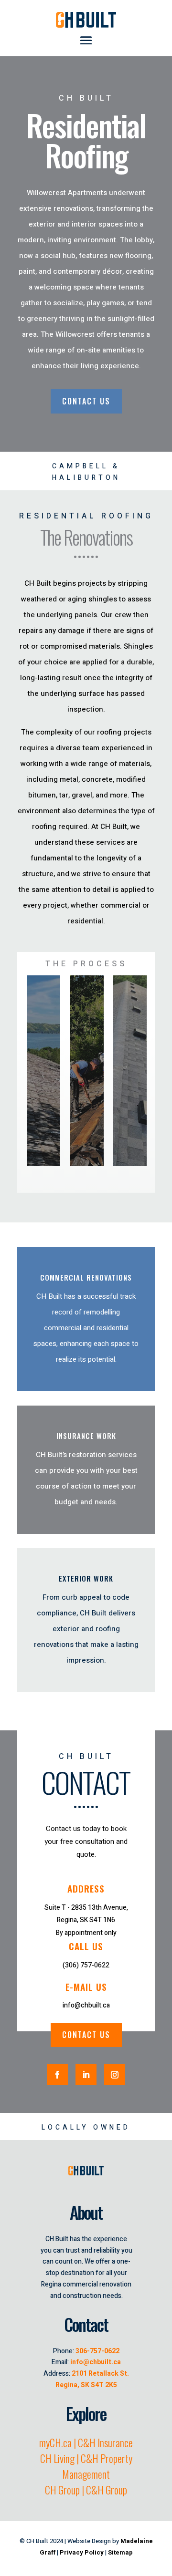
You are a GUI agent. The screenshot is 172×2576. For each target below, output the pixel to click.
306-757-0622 (97, 2351)
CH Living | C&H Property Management (86, 2466)
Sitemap (120, 2552)
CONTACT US (86, 401)
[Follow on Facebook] (57, 2075)
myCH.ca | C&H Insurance (86, 2442)
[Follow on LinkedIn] (86, 2075)
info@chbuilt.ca (96, 2362)
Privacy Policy (82, 2552)
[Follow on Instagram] (115, 2075)
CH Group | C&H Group (86, 2490)
